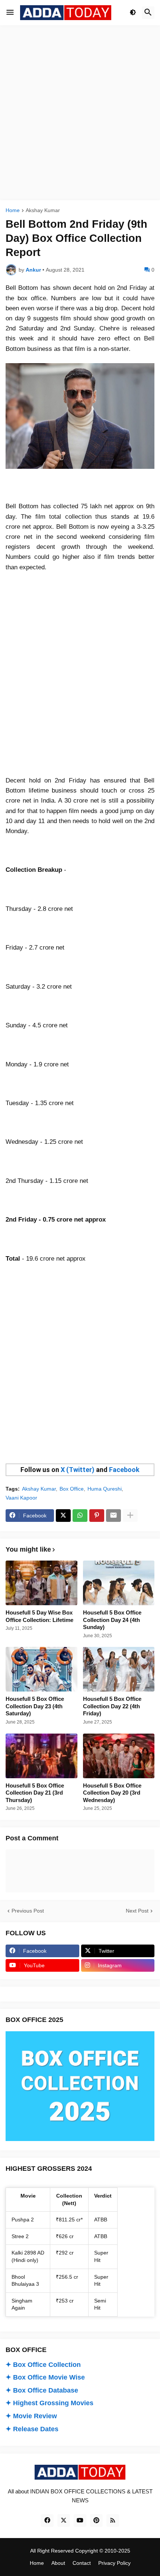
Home (13, 210)
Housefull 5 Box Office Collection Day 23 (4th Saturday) (35, 1706)
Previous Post (28, 1911)
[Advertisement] (80, 113)
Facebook (124, 1470)
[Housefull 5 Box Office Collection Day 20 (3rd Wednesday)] (119, 1756)
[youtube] (80, 2521)
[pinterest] (96, 2521)
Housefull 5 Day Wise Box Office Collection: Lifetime (39, 1616)
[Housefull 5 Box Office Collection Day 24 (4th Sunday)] (119, 1583)
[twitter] (64, 2521)
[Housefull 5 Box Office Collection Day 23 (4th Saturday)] (41, 1669)
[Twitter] (63, 1516)
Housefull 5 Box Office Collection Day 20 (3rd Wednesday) (112, 1793)
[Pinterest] (97, 1516)
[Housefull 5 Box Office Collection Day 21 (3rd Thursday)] (41, 1756)
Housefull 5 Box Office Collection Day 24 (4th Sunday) (112, 1620)
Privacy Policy (114, 2563)
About (58, 2563)
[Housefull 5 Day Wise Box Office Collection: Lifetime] (41, 1583)
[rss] (113, 2521)
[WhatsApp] (80, 1516)
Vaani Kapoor (21, 1498)
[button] (10, 13)
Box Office (72, 1489)
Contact (82, 2563)
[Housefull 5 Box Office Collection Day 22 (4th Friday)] (119, 1669)
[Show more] (130, 1516)
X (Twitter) (78, 1470)
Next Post (137, 1911)
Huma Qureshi (105, 1489)
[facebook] (47, 2521)
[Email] (113, 1516)
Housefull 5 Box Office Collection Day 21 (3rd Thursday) (35, 1793)
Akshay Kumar (43, 210)
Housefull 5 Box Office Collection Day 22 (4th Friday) (112, 1706)
